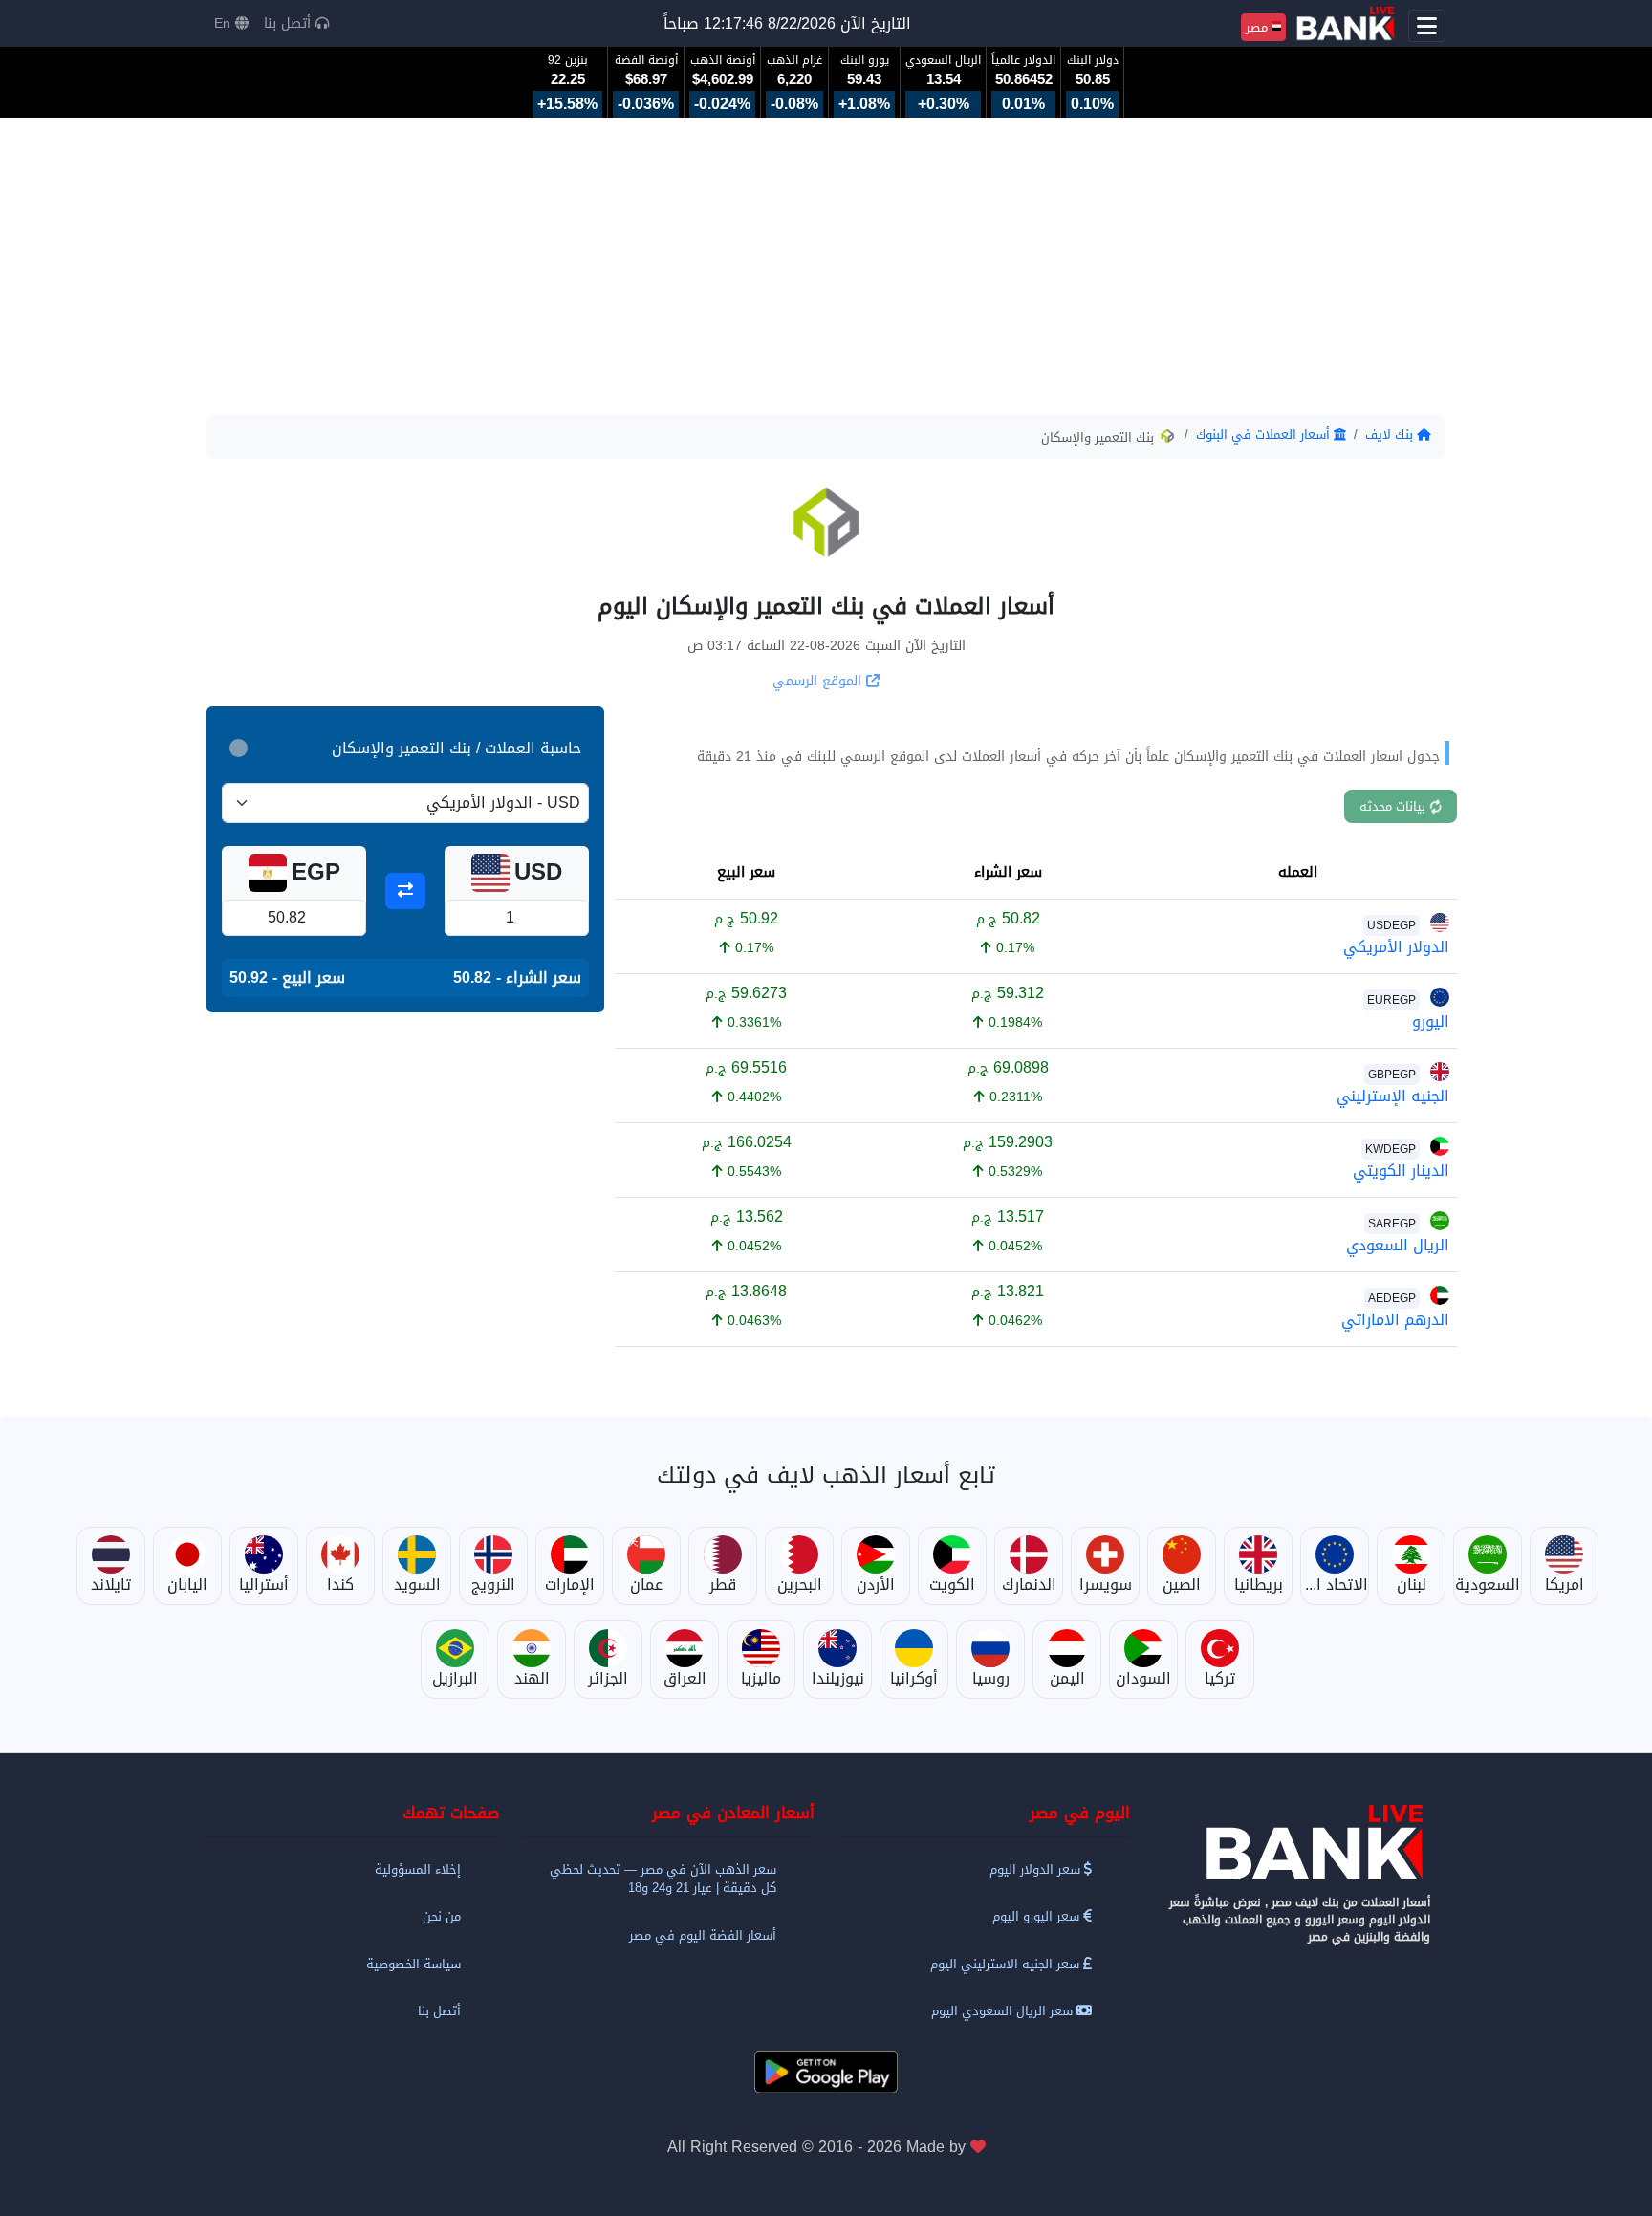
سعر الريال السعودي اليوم (1004, 2011)
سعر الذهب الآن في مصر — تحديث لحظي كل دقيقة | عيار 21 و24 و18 (663, 1879)
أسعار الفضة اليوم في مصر (703, 1935)
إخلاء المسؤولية (418, 1869)
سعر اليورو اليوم (1038, 1916)
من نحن (442, 1916)
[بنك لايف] (1299, 1843)
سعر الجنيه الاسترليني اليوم (1007, 1964)
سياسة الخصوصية (413, 1964)
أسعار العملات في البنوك (1265, 435)
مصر (1259, 27)
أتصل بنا (290, 23)
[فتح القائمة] (1427, 26)
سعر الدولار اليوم (1037, 1869)
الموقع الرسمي (819, 681)
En (225, 23)
